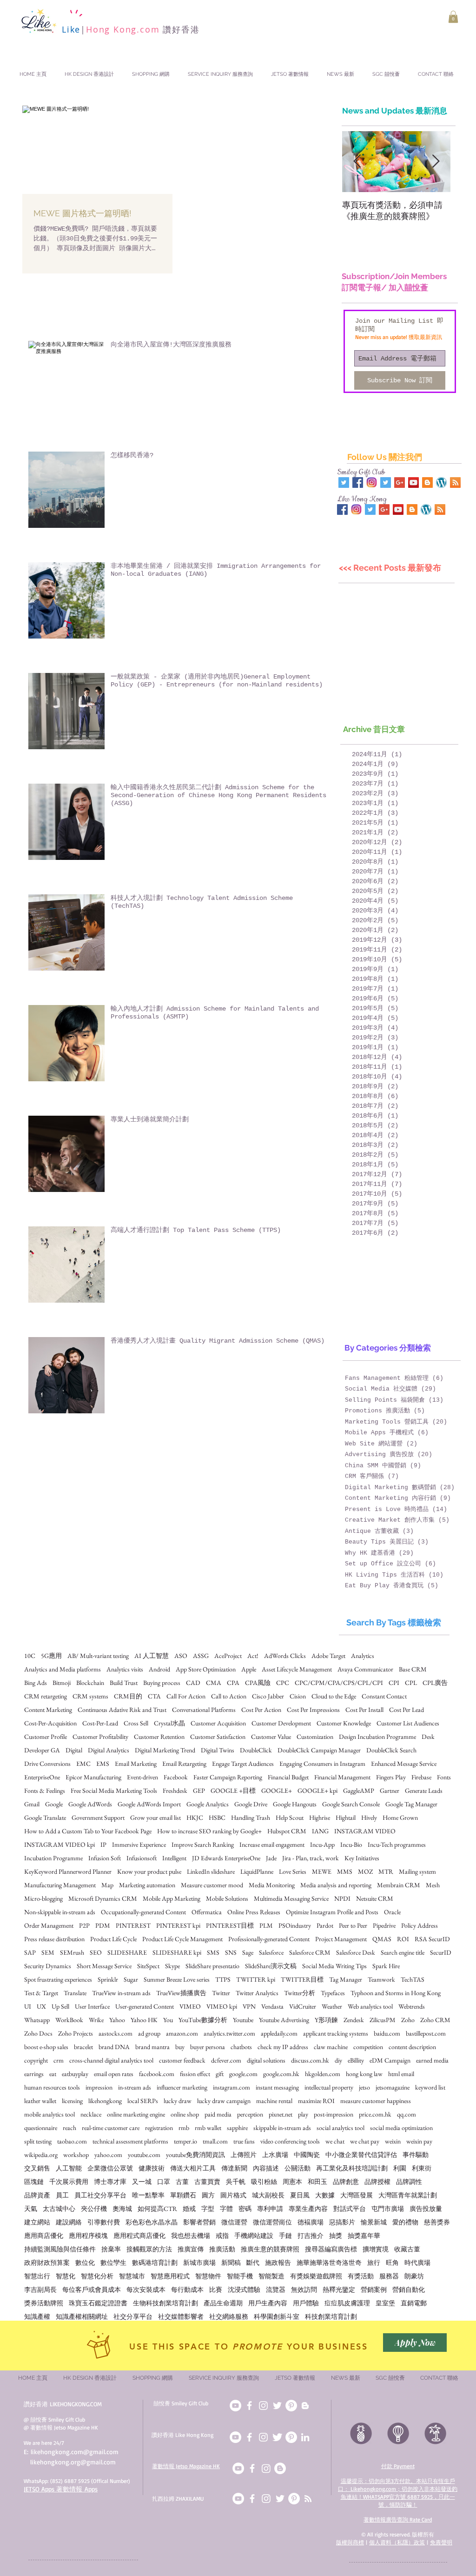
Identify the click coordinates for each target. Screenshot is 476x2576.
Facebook (176, 1777)
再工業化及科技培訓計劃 (352, 2168)
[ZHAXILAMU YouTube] (238, 2499)
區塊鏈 (34, 2182)
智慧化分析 (97, 2276)
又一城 (142, 2182)
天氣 (31, 2209)
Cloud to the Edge (334, 1696)
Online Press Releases (254, 1912)
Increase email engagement (272, 1845)
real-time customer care (111, 2128)
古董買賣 (207, 2182)
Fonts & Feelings (45, 1791)
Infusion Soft (105, 1858)
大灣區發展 (357, 2195)
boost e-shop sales (46, 2047)
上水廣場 (275, 2155)
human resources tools (52, 2087)
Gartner (390, 1791)
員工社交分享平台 (100, 2195)
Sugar (131, 1980)
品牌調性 (409, 2182)
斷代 (253, 2263)
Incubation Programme (53, 1858)
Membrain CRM (399, 1885)
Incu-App (322, 1845)
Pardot (325, 1926)
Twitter (221, 1993)
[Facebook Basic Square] (358, 483)
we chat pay (365, 2141)
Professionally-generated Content (269, 1939)
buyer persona (208, 2047)
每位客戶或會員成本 (92, 2290)
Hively (369, 1818)
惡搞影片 (342, 2222)
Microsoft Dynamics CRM (103, 1899)
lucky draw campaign (224, 2101)
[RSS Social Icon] (455, 483)
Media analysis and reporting (336, 1885)
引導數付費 (104, 2222)
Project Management (341, 1939)
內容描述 (266, 2168)
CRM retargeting (46, 1696)
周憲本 (292, 2182)
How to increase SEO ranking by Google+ (209, 1831)
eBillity (356, 2060)
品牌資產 (37, 2195)
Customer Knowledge (344, 1723)
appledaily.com (279, 2034)
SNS (231, 1953)
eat (53, 2074)
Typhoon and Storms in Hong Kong (396, 1993)
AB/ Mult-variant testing (98, 1656)
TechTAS (413, 1980)
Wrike (96, 2020)
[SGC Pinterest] (291, 2406)
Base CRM (413, 1669)
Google (54, 1804)
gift (220, 2074)
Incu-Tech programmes (397, 1845)
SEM (48, 1953)
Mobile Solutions (227, 1899)
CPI (394, 1683)
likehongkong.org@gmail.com (73, 2462)
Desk (428, 1737)
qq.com (407, 2114)
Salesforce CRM (310, 1953)
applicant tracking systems (336, 2034)
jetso (364, 2087)
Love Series (293, 1872)
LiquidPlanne (257, 1872)
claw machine (331, 2047)
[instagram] (372, 483)
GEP (199, 1791)
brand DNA (114, 2047)
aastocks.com (116, 2034)
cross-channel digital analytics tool (111, 2060)
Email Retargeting (184, 1764)
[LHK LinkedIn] (305, 2437)
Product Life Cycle (113, 1939)
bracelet (83, 2047)
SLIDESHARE (127, 1953)
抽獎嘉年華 (364, 2236)
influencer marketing (182, 2087)
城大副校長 (268, 2195)
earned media (432, 2060)
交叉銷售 (37, 2168)
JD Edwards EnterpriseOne (226, 1858)
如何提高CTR (157, 2209)
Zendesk (354, 2020)
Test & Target (41, 1993)
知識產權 (37, 2317)
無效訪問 (304, 2290)
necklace (91, 2114)
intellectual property (329, 2087)
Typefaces (333, 1993)
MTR (386, 1872)
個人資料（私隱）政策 (397, 2542)
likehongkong (105, 2101)
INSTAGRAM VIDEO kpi (59, 1845)
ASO (181, 1656)
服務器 (389, 2276)
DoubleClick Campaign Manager (319, 1750)
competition (368, 2047)
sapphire (237, 2128)
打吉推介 (311, 2236)
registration (159, 2128)
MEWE (322, 1872)
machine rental (274, 2101)
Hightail (346, 1818)
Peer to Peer (353, 1926)
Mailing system (417, 1872)
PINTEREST (133, 1926)
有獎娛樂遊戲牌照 (316, 2276)
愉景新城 (374, 2222)
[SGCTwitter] (277, 2406)
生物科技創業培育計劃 (165, 2303)
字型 (208, 2209)
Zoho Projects (76, 2034)
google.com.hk (281, 2074)
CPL (411, 1683)
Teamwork (381, 1980)
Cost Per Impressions (313, 1710)
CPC (283, 1683)
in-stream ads (135, 2087)
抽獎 (336, 2236)
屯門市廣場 (388, 2209)
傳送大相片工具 (193, 2168)
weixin (393, 2141)
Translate (75, 1993)
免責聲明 (441, 2542)
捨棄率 (111, 2249)
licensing (72, 2101)
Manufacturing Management (60, 1885)
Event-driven (142, 1777)
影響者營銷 (199, 2222)
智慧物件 (208, 2276)
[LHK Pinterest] (291, 2437)
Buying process (162, 1683)
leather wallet (40, 2101)
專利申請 (270, 2209)
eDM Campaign (390, 2060)
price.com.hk (375, 2114)
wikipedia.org (41, 2155)
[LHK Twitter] (277, 2437)
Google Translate (45, 1818)
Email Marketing (136, 1764)
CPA (233, 1683)
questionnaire (41, 2128)
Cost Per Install (364, 1710)
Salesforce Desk (356, 1953)
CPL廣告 (435, 1683)
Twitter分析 (300, 1993)
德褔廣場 (311, 2222)
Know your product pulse (149, 1872)
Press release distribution (54, 1939)
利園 (400, 2168)
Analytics (363, 1656)
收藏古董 (407, 2249)
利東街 (422, 2168)
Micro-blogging (43, 1899)
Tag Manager (346, 1980)
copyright (36, 2060)
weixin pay (419, 2141)
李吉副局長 (40, 2290)
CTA (154, 1696)
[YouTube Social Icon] (413, 483)
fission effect (195, 2074)
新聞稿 (231, 2263)
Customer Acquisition (218, 1723)
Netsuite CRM (375, 1899)
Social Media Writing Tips (334, 1966)
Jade (271, 1858)
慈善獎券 (437, 2222)
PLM (266, 1926)
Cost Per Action (261, 1710)
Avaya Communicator (365, 1669)
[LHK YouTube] (235, 2437)
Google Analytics (208, 1804)
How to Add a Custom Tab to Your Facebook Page (88, 1831)
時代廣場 (417, 2263)
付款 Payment (398, 2466)
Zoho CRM (435, 2020)
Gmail (32, 1804)
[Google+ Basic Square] (400, 483)
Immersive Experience (139, 1845)
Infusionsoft (142, 1858)
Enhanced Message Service (404, 1764)
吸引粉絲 (264, 2182)
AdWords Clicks (285, 1656)
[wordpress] (441, 483)
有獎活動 (361, 2276)
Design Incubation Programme (377, 1737)
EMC (83, 1764)
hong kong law (364, 2074)
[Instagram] (266, 2468)
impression (99, 2087)
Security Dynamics (48, 1966)
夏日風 (300, 2195)
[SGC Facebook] (249, 2406)
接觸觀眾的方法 (149, 2249)
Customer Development (281, 1723)
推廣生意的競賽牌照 (270, 2249)
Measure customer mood (212, 1885)
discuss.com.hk (310, 2060)
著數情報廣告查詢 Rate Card (398, 2519)
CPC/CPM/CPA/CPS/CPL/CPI (339, 1683)
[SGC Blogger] (305, 2406)
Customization (315, 1737)
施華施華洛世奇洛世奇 (329, 2263)
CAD (193, 1683)
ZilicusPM (383, 2020)
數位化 (85, 2263)
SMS (213, 1953)
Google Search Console (351, 1804)
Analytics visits (125, 1669)
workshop (76, 2155)
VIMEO (190, 2007)
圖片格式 (233, 2195)
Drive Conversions (47, 1764)
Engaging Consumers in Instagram (322, 1764)
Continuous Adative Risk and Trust (122, 1710)
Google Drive (251, 1804)
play (303, 2114)
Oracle (392, 1912)
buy (180, 2047)
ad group (149, 2034)
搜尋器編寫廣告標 (331, 2249)
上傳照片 (244, 2155)
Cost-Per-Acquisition (50, 1723)
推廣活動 (222, 2249)
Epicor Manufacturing (93, 1777)
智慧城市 (132, 2276)
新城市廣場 (199, 2263)
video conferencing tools (290, 2141)
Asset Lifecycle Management (297, 1669)
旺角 (392, 2263)
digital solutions (266, 2060)
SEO (96, 1953)
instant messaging (277, 2087)
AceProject (228, 1656)
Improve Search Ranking (203, 1845)
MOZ (365, 1872)
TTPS (223, 1980)
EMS (103, 1764)
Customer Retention (159, 1737)
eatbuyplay (75, 2074)
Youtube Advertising (284, 2020)
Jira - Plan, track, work (311, 1858)
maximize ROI (316, 2101)
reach (69, 2128)
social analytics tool (340, 2128)
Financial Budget (288, 1777)
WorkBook (69, 2020)
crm (59, 2060)
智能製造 (271, 2276)
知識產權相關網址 (82, 2317)
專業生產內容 (308, 2209)
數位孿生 (113, 2263)
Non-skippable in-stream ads (60, 1912)
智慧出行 (37, 2276)
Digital (74, 1750)
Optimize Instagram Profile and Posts (332, 1912)
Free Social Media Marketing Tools (114, 1791)
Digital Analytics (109, 1750)
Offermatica (207, 1912)
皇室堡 (385, 2303)
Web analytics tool (370, 2007)
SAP (30, 1953)
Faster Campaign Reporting (228, 1777)
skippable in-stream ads (282, 2128)
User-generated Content (145, 2007)
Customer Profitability (100, 1737)
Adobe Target (328, 1656)
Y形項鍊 (326, 2020)
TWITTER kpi (256, 1980)
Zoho (408, 2020)
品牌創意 (346, 2182)
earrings (34, 2074)
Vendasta (272, 2007)
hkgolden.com (323, 2074)
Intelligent (174, 1858)
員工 (62, 2195)
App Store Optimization (206, 1669)
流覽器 (276, 2290)
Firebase (421, 1777)
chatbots (241, 2047)
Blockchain (90, 1683)
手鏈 (285, 2236)
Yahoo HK (144, 2020)
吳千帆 (236, 2182)
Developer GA (42, 1750)
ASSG (201, 1656)
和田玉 (317, 2182)
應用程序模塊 (88, 2236)
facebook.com (157, 2074)
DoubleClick (256, 1750)
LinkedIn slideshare (211, 1872)
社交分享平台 (133, 2317)
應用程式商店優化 (139, 2236)
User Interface (92, 2007)
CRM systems (90, 1696)
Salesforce (271, 1953)
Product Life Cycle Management (182, 1939)
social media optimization (401, 2128)
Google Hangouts (295, 1804)
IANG (320, 1831)
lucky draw (178, 2101)
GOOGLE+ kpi (317, 1791)
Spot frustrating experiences (58, 1980)
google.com (243, 2074)
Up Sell (60, 2007)
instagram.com (231, 2087)
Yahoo (117, 2020)
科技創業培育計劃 (331, 2317)
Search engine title (403, 1953)
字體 (226, 2209)
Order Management (49, 1926)
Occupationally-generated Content (143, 1912)
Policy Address (420, 1926)
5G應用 (51, 1656)
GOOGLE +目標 (233, 1791)
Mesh (433, 1885)
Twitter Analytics (257, 1993)
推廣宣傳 (191, 2249)
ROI (403, 1939)
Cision (298, 1696)
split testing (38, 2141)
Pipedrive (384, 1926)
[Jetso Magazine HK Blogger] (280, 2468)
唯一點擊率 (148, 2195)
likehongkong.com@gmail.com (75, 2452)
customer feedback (182, 2060)
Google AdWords (90, 1804)
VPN (249, 2007)
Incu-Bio (351, 1845)
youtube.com (144, 2155)
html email (401, 2074)
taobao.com (72, 2141)
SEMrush (72, 1953)
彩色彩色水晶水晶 (152, 2222)
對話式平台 (350, 2209)
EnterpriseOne (42, 1777)
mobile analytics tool (50, 2114)
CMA (214, 1683)
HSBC (217, 1818)
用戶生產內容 (268, 2303)
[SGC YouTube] (235, 2406)
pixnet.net (281, 2114)
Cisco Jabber (268, 1696)
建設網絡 (69, 2222)
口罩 (164, 2182)
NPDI (342, 1899)
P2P (84, 1926)
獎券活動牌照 (44, 2303)
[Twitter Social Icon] (344, 483)
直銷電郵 (414, 2303)
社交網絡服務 (229, 2317)
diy (338, 2060)
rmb (184, 2128)
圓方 (208, 2195)
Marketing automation (147, 1885)
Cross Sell (136, 1723)
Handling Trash (251, 1818)
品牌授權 (377, 2182)
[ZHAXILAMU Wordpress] (308, 2499)
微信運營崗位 (272, 2222)
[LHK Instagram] (263, 2437)
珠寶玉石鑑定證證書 (98, 2303)
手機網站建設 (254, 2236)
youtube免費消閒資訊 (195, 2155)
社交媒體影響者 (181, 2317)
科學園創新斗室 (277, 2317)
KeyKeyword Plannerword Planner (68, 1872)
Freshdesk (175, 1791)
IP (103, 1845)
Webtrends (412, 2007)
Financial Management (342, 1777)
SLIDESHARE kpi (177, 1953)
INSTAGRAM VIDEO (365, 1831)
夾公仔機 (94, 2209)
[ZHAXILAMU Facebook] (252, 2499)
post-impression (334, 2114)
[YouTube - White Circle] (238, 2468)
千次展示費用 (69, 2182)
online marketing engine (136, 2114)
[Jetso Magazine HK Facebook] (252, 2468)
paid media (218, 2114)
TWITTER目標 (302, 1980)
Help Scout (290, 1818)
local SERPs (143, 2101)
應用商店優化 (44, 2236)
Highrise (320, 1818)
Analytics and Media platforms (63, 1669)
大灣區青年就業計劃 (408, 2195)
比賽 (216, 2290)
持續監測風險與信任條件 (60, 2249)
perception (250, 2114)
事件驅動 (416, 2155)
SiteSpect (148, 1966)
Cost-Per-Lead (100, 1723)
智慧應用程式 (170, 2276)
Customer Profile (46, 1737)
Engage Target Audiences (243, 1764)
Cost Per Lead (407, 1710)
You (168, 2020)
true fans (244, 2141)
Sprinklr (108, 1980)
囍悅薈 (416, 287)
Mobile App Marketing (172, 1899)
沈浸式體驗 (244, 2290)
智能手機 (240, 2276)
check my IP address (283, 2047)
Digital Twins (218, 1750)
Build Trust (124, 1683)
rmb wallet (208, 2128)
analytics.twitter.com (229, 2034)
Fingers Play (391, 1777)
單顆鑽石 (183, 2195)
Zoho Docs (38, 2034)
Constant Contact (384, 1696)
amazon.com (182, 2034)
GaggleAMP (359, 1791)
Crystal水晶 (169, 1723)
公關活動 (297, 2168)
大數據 (325, 2195)
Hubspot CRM (287, 1831)
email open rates (114, 2074)
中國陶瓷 (307, 2155)
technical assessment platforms (130, 2141)
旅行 (374, 2263)
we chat (335, 2141)
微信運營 (234, 2222)
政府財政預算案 (47, 2263)
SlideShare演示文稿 (271, 1966)
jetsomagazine (393, 2087)
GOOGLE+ (277, 1791)
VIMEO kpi (222, 2007)
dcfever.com (226, 2060)
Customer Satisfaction (218, 1737)
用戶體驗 (306, 2303)
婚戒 (189, 2209)
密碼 (245, 2209)
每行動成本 (187, 2290)
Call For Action (186, 1696)
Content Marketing (48, 1710)
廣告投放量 (426, 2209)
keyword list (430, 2087)
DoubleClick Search (391, 1750)
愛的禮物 (405, 2222)
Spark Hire (386, 1966)
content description (412, 2047)
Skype (172, 1966)
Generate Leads (424, 1791)
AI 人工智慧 (152, 1656)
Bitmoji (62, 1683)
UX (41, 2007)
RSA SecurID (432, 1939)
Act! (253, 1656)
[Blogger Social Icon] (427, 483)
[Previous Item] (357, 162)
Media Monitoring (272, 1885)
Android (159, 1669)
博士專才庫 (110, 2182)
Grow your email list (155, 1818)
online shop (185, 2114)
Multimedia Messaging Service (291, 1899)
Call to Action (229, 1696)
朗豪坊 (414, 2276)
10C (30, 1656)
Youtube (243, 2020)
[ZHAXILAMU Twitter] (280, 2499)
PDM (103, 1926)
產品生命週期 (223, 2303)
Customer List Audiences (408, 1723)
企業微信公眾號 (110, 2168)
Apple (249, 1669)
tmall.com (215, 2141)
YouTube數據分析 (203, 2020)
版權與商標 (350, 2542)
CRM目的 (128, 1696)
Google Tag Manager (411, 1804)
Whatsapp (37, 2020)
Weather (332, 2007)
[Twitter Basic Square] (386, 483)
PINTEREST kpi (178, 1926)
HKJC (195, 1818)
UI (28, 2007)
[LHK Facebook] (249, 2437)
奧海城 (122, 2209)
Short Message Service (104, 1966)
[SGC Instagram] (263, 2406)
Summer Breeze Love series (177, 1980)
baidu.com (387, 2034)
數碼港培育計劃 (155, 2263)
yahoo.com (108, 2155)
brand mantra (152, 2047)
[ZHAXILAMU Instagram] (266, 2499)
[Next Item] (436, 162)
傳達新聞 (234, 2168)
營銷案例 (374, 2290)
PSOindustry (295, 1926)
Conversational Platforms (204, 1710)
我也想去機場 (191, 2236)
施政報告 (278, 2263)
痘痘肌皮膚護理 (347, 2303)
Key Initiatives (362, 1858)
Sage (248, 1953)
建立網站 (37, 2222)
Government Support (98, 1818)
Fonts (444, 1777)
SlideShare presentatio (212, 1966)
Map (107, 1885)
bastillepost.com (426, 2034)
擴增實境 (376, 2249)
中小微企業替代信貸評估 (361, 2155)
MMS (345, 1872)
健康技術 (152, 2168)
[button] (453, 17)
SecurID (441, 1953)
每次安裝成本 (146, 2290)
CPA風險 (258, 1683)
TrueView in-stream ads (121, 1993)
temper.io (185, 2141)
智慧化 (66, 2276)
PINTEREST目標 (230, 1926)
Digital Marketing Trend (165, 1750)
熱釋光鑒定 (339, 2290)
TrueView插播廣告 (181, 1993)
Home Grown (400, 1818)
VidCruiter (303, 2007)
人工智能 (69, 2168)
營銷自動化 (409, 2290)
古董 (182, 2182)
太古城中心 (59, 2209)
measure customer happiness (376, 2101)
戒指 (222, 2236)
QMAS (382, 1939)
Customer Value (271, 1737)
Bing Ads (36, 1683)
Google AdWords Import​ (149, 1804)
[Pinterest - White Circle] (294, 2499)
